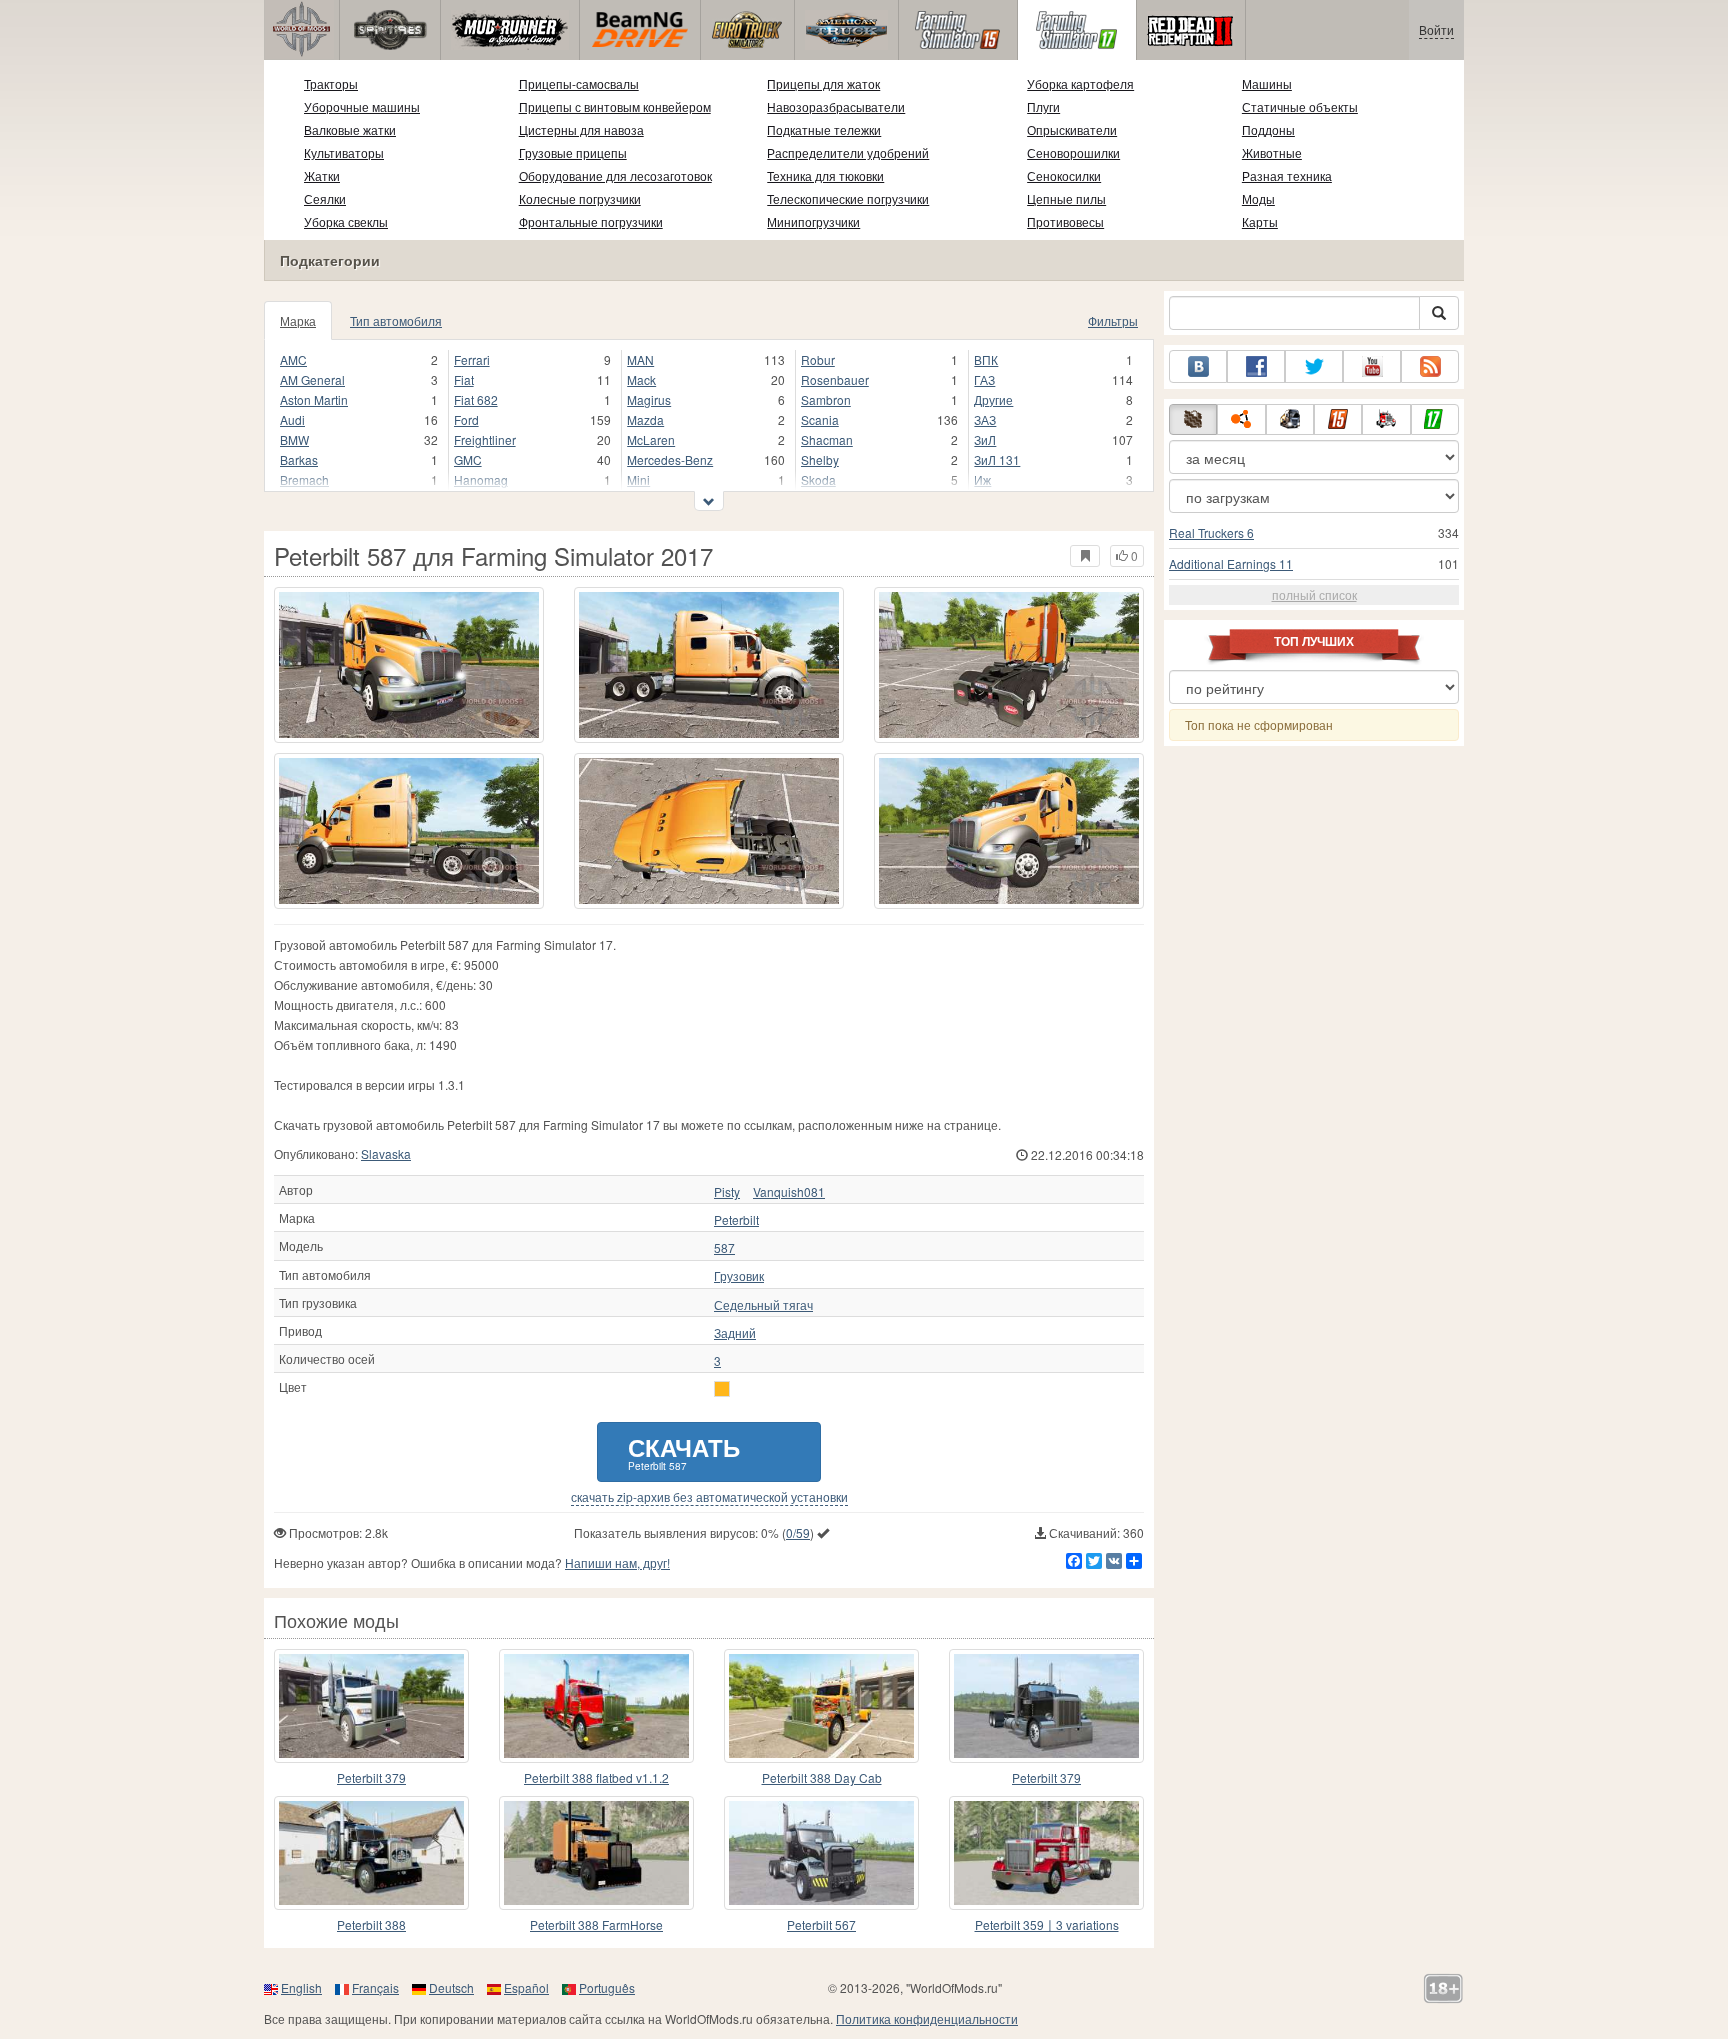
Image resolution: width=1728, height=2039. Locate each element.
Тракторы (331, 83)
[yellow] (722, 1389)
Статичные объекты (1300, 106)
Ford (466, 419)
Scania (820, 419)
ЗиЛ (985, 439)
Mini (638, 479)
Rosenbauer (835, 379)
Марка (298, 320)
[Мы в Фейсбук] (1256, 366)
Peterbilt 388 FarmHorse (596, 1924)
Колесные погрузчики (580, 198)
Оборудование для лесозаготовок (615, 175)
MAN (640, 359)
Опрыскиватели (1072, 129)
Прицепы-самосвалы (579, 83)
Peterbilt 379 (371, 1777)
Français (375, 1987)
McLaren (651, 439)
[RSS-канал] (1430, 366)
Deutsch (451, 1987)
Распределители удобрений (848, 152)
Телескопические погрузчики (848, 198)
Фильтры (1113, 320)
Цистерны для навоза (581, 129)
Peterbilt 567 (821, 1924)
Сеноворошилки (1073, 152)
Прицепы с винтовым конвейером (615, 106)
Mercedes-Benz (670, 459)
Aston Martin (314, 399)
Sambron (826, 399)
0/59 (798, 1532)
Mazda (645, 419)
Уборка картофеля (1080, 83)
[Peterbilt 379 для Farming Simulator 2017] (371, 1706)
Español (526, 1987)
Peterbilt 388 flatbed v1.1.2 (596, 1777)
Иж (982, 479)
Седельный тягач (763, 1305)
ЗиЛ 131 (997, 459)
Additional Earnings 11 (1231, 563)
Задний (735, 1333)
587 (724, 1248)
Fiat (464, 379)
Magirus (649, 399)
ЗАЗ (985, 419)
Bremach (304, 479)
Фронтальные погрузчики (591, 221)
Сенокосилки (1064, 175)
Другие (993, 399)
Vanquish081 (789, 1192)
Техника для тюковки (825, 175)
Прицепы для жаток (823, 83)
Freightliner (485, 439)
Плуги (1043, 106)
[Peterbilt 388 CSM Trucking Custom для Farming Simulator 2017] (371, 1853)
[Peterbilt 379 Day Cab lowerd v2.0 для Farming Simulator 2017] (1046, 1706)
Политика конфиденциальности (927, 2018)
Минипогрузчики (813, 221)
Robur (818, 359)
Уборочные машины (362, 106)
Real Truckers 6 (1211, 532)
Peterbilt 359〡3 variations (1047, 1924)
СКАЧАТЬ (684, 1451)
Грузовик (739, 1276)
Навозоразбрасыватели (836, 106)
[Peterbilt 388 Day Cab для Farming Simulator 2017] (821, 1706)
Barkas (299, 459)
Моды (1258, 198)
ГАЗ (984, 379)
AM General (312, 379)
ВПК (986, 359)
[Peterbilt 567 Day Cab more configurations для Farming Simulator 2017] (821, 1853)
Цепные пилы (1066, 198)
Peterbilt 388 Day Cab (822, 1777)
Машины (1267, 83)
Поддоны (1268, 129)
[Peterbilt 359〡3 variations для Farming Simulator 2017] (1046, 1853)
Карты (1260, 221)
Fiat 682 (476, 399)
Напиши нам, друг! (617, 1562)
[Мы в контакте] (1198, 366)
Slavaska (386, 1153)
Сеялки (325, 198)
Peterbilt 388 (371, 1924)
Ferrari (472, 359)
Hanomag (481, 479)
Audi (292, 419)
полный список (1314, 594)
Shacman (827, 439)
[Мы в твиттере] (1314, 366)
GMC (468, 459)
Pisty (727, 1192)
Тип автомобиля (396, 320)
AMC (293, 359)
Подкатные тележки (824, 129)
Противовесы (1065, 221)
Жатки (322, 175)
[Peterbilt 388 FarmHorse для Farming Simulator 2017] (596, 1853)
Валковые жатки (350, 129)
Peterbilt (736, 1220)
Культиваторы (344, 152)
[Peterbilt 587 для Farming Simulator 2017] (409, 665)
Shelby (820, 459)
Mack (641, 379)
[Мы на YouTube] (1372, 366)
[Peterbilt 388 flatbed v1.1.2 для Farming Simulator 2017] (596, 1706)
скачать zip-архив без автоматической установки (709, 1497)
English (301, 1987)
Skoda (818, 479)
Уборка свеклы (346, 221)
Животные (1272, 152)
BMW (294, 439)
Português (607, 1987)
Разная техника (1287, 175)
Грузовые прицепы (573, 152)
